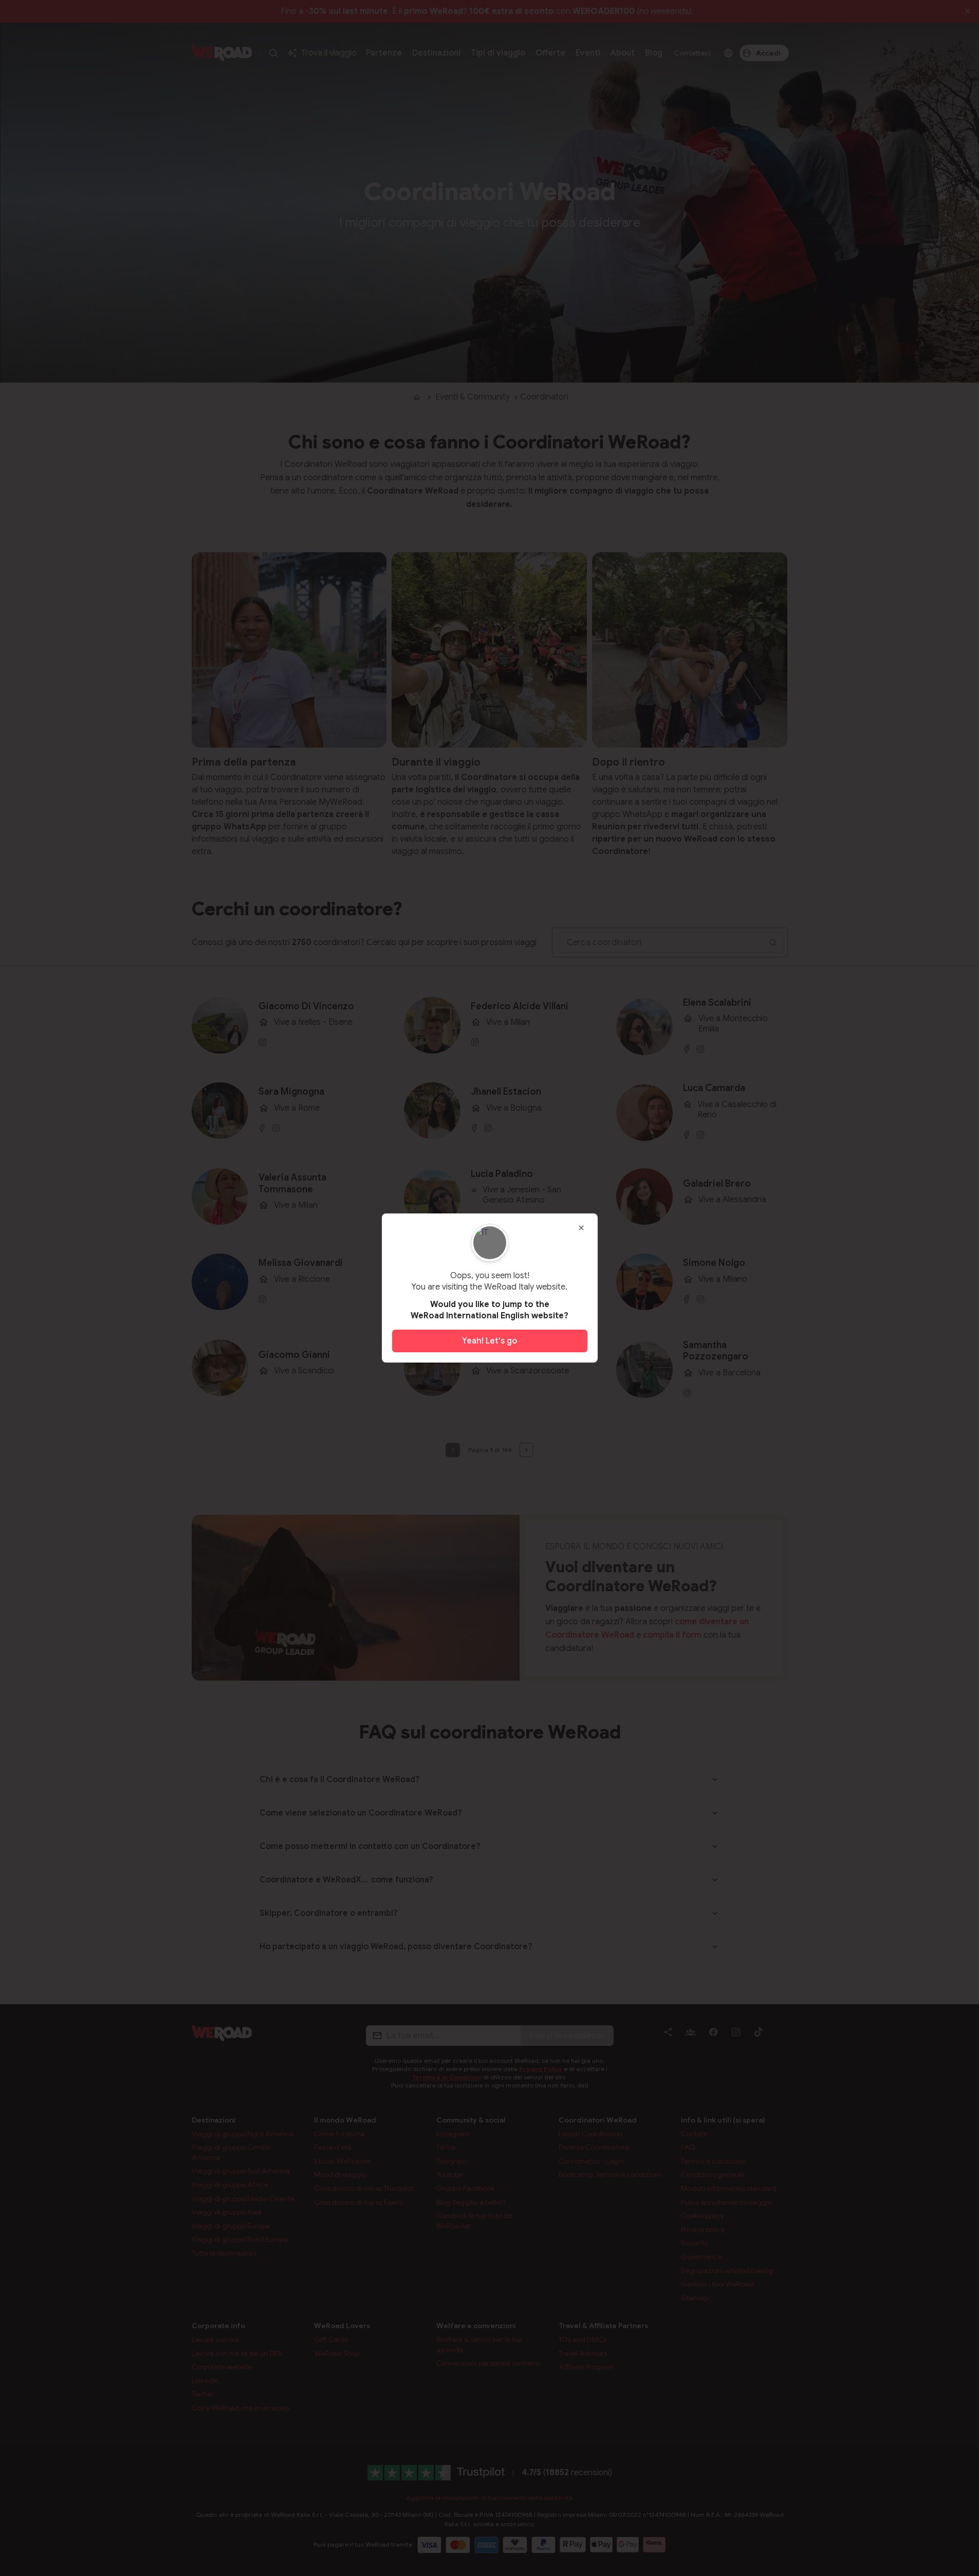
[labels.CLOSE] (581, 1228)
